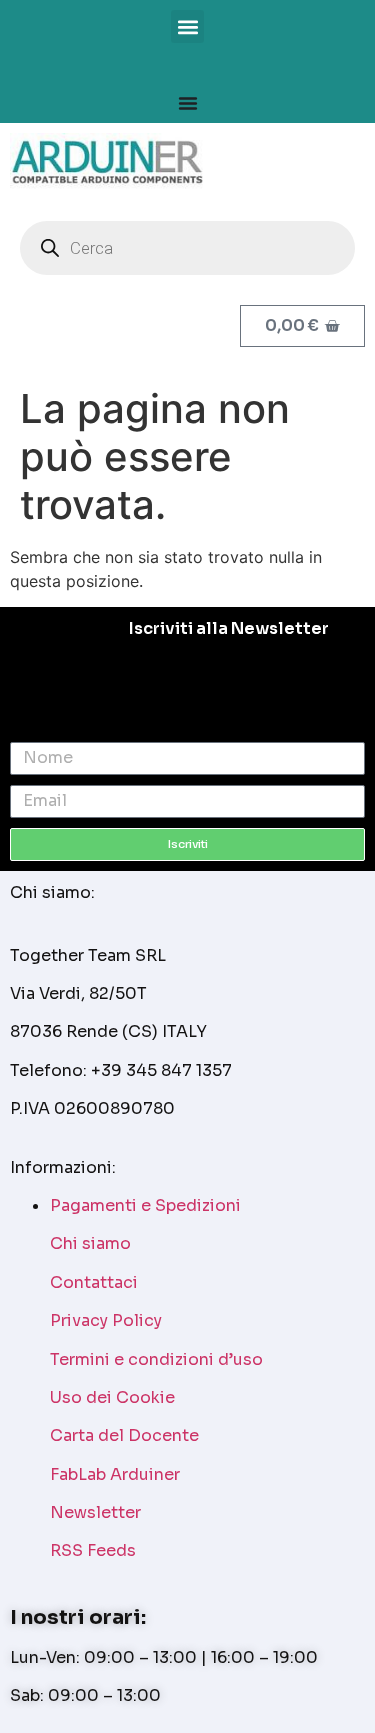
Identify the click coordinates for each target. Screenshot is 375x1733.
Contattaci (94, 1282)
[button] (187, 26)
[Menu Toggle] (188, 103)
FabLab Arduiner (115, 1474)
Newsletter (95, 1512)
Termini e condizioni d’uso (156, 1359)
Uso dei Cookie (112, 1397)
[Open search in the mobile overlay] (187, 248)
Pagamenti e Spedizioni (145, 1205)
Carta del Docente (124, 1435)
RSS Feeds (93, 1550)
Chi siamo (90, 1243)
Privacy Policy (106, 1320)
